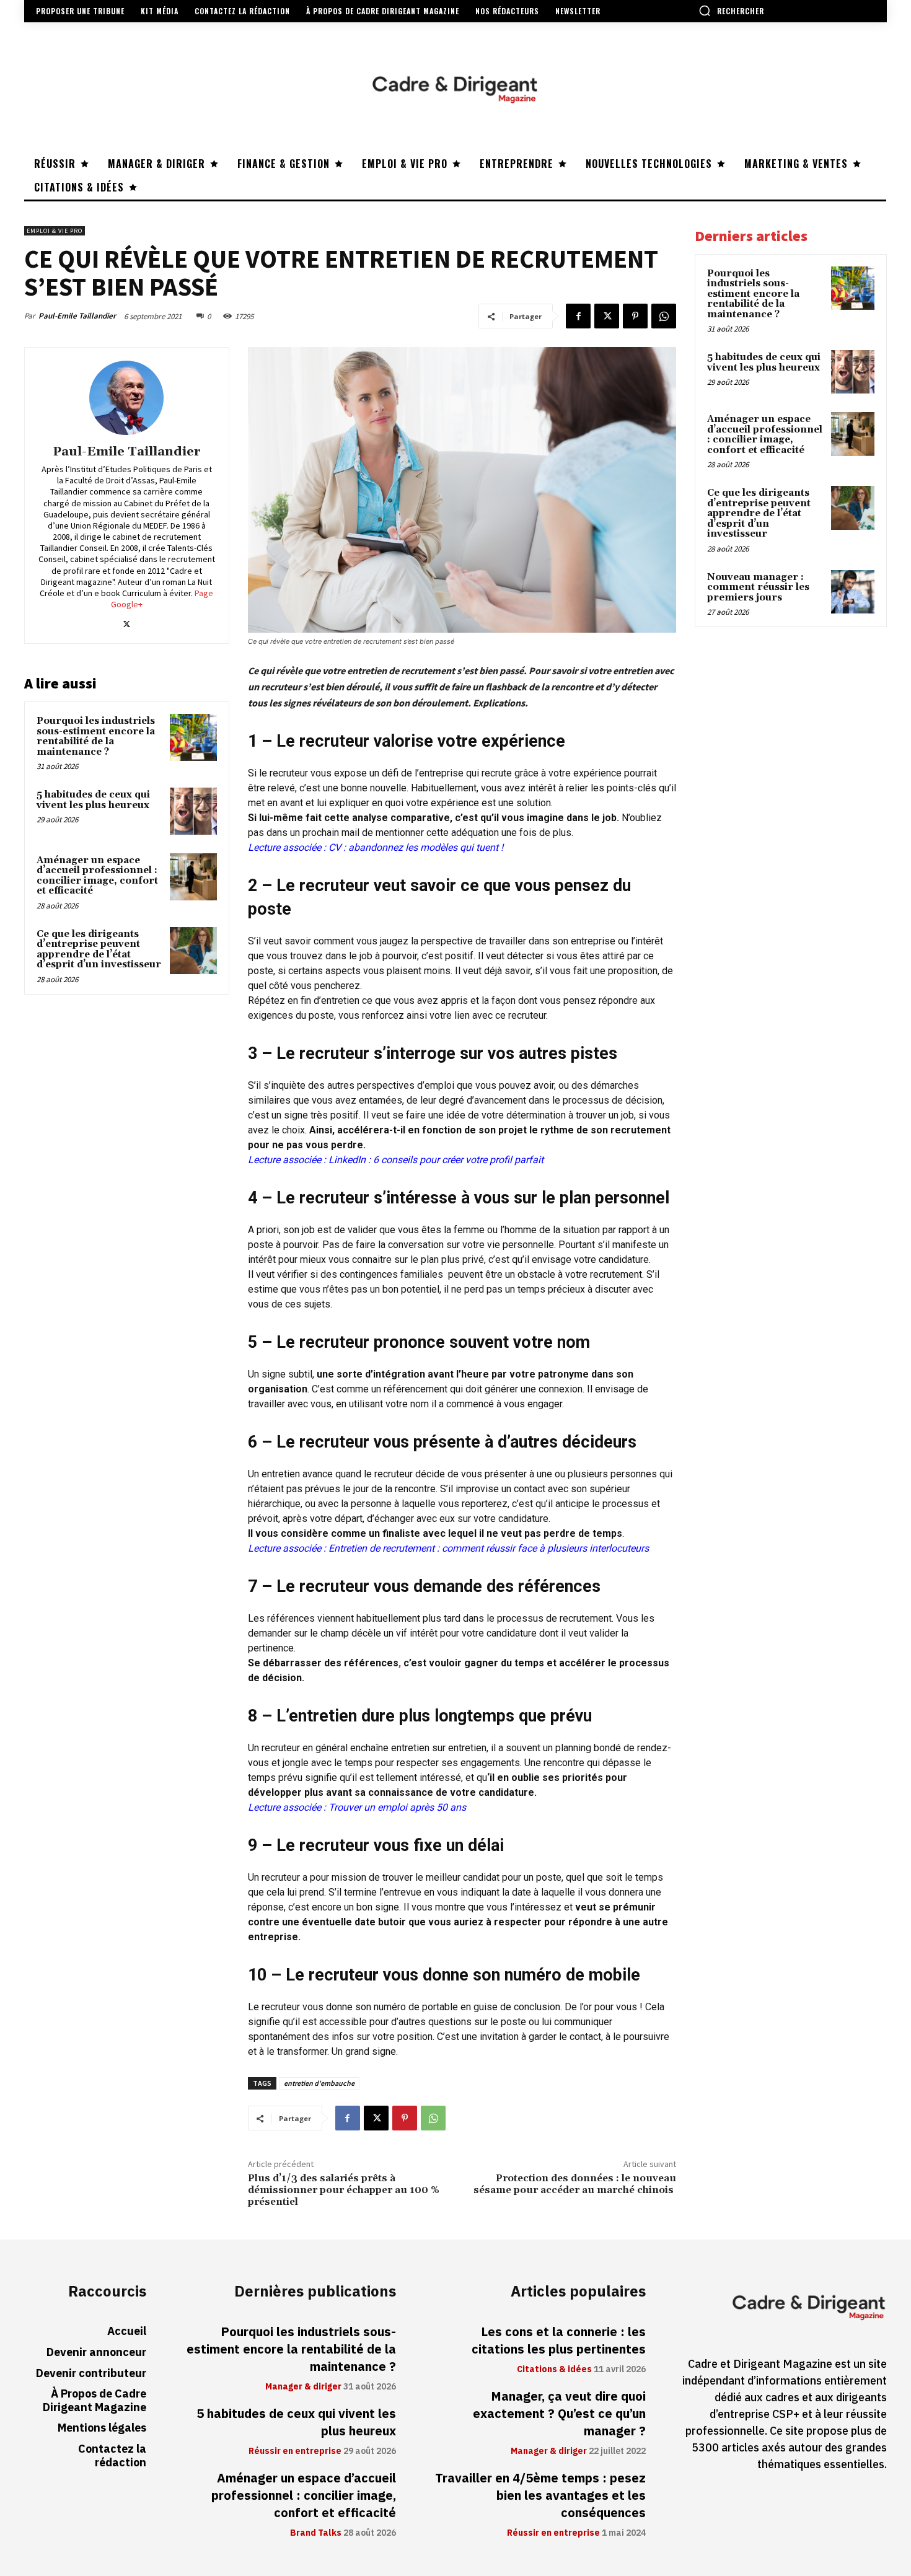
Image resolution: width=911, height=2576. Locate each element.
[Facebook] (578, 316)
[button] (731, 11)
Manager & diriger (303, 2387)
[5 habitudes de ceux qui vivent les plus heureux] (193, 811)
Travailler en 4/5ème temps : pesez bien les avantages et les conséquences (540, 2495)
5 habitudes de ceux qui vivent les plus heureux (93, 800)
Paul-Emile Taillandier (77, 316)
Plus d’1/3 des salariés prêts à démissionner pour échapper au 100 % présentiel (344, 2190)
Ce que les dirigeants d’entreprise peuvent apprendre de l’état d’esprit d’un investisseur (99, 950)
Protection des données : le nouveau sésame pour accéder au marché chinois (575, 2184)
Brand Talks (316, 2533)
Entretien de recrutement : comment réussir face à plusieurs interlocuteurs (489, 1548)
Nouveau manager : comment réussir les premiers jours (758, 587)
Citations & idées (554, 2370)
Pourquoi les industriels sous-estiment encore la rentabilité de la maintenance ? (96, 736)
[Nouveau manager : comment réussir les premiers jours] (853, 592)
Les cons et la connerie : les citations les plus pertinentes (559, 2341)
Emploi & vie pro (55, 231)
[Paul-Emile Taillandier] (126, 398)
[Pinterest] (635, 316)
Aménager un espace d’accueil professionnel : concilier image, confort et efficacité (97, 876)
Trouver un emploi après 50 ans (397, 1807)
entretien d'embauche (319, 2083)
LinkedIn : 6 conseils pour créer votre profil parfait (435, 1160)
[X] (607, 316)
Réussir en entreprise (295, 2451)
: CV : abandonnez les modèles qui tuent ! (412, 847)
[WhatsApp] (664, 316)
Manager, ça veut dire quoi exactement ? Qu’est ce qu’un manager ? (559, 2414)
